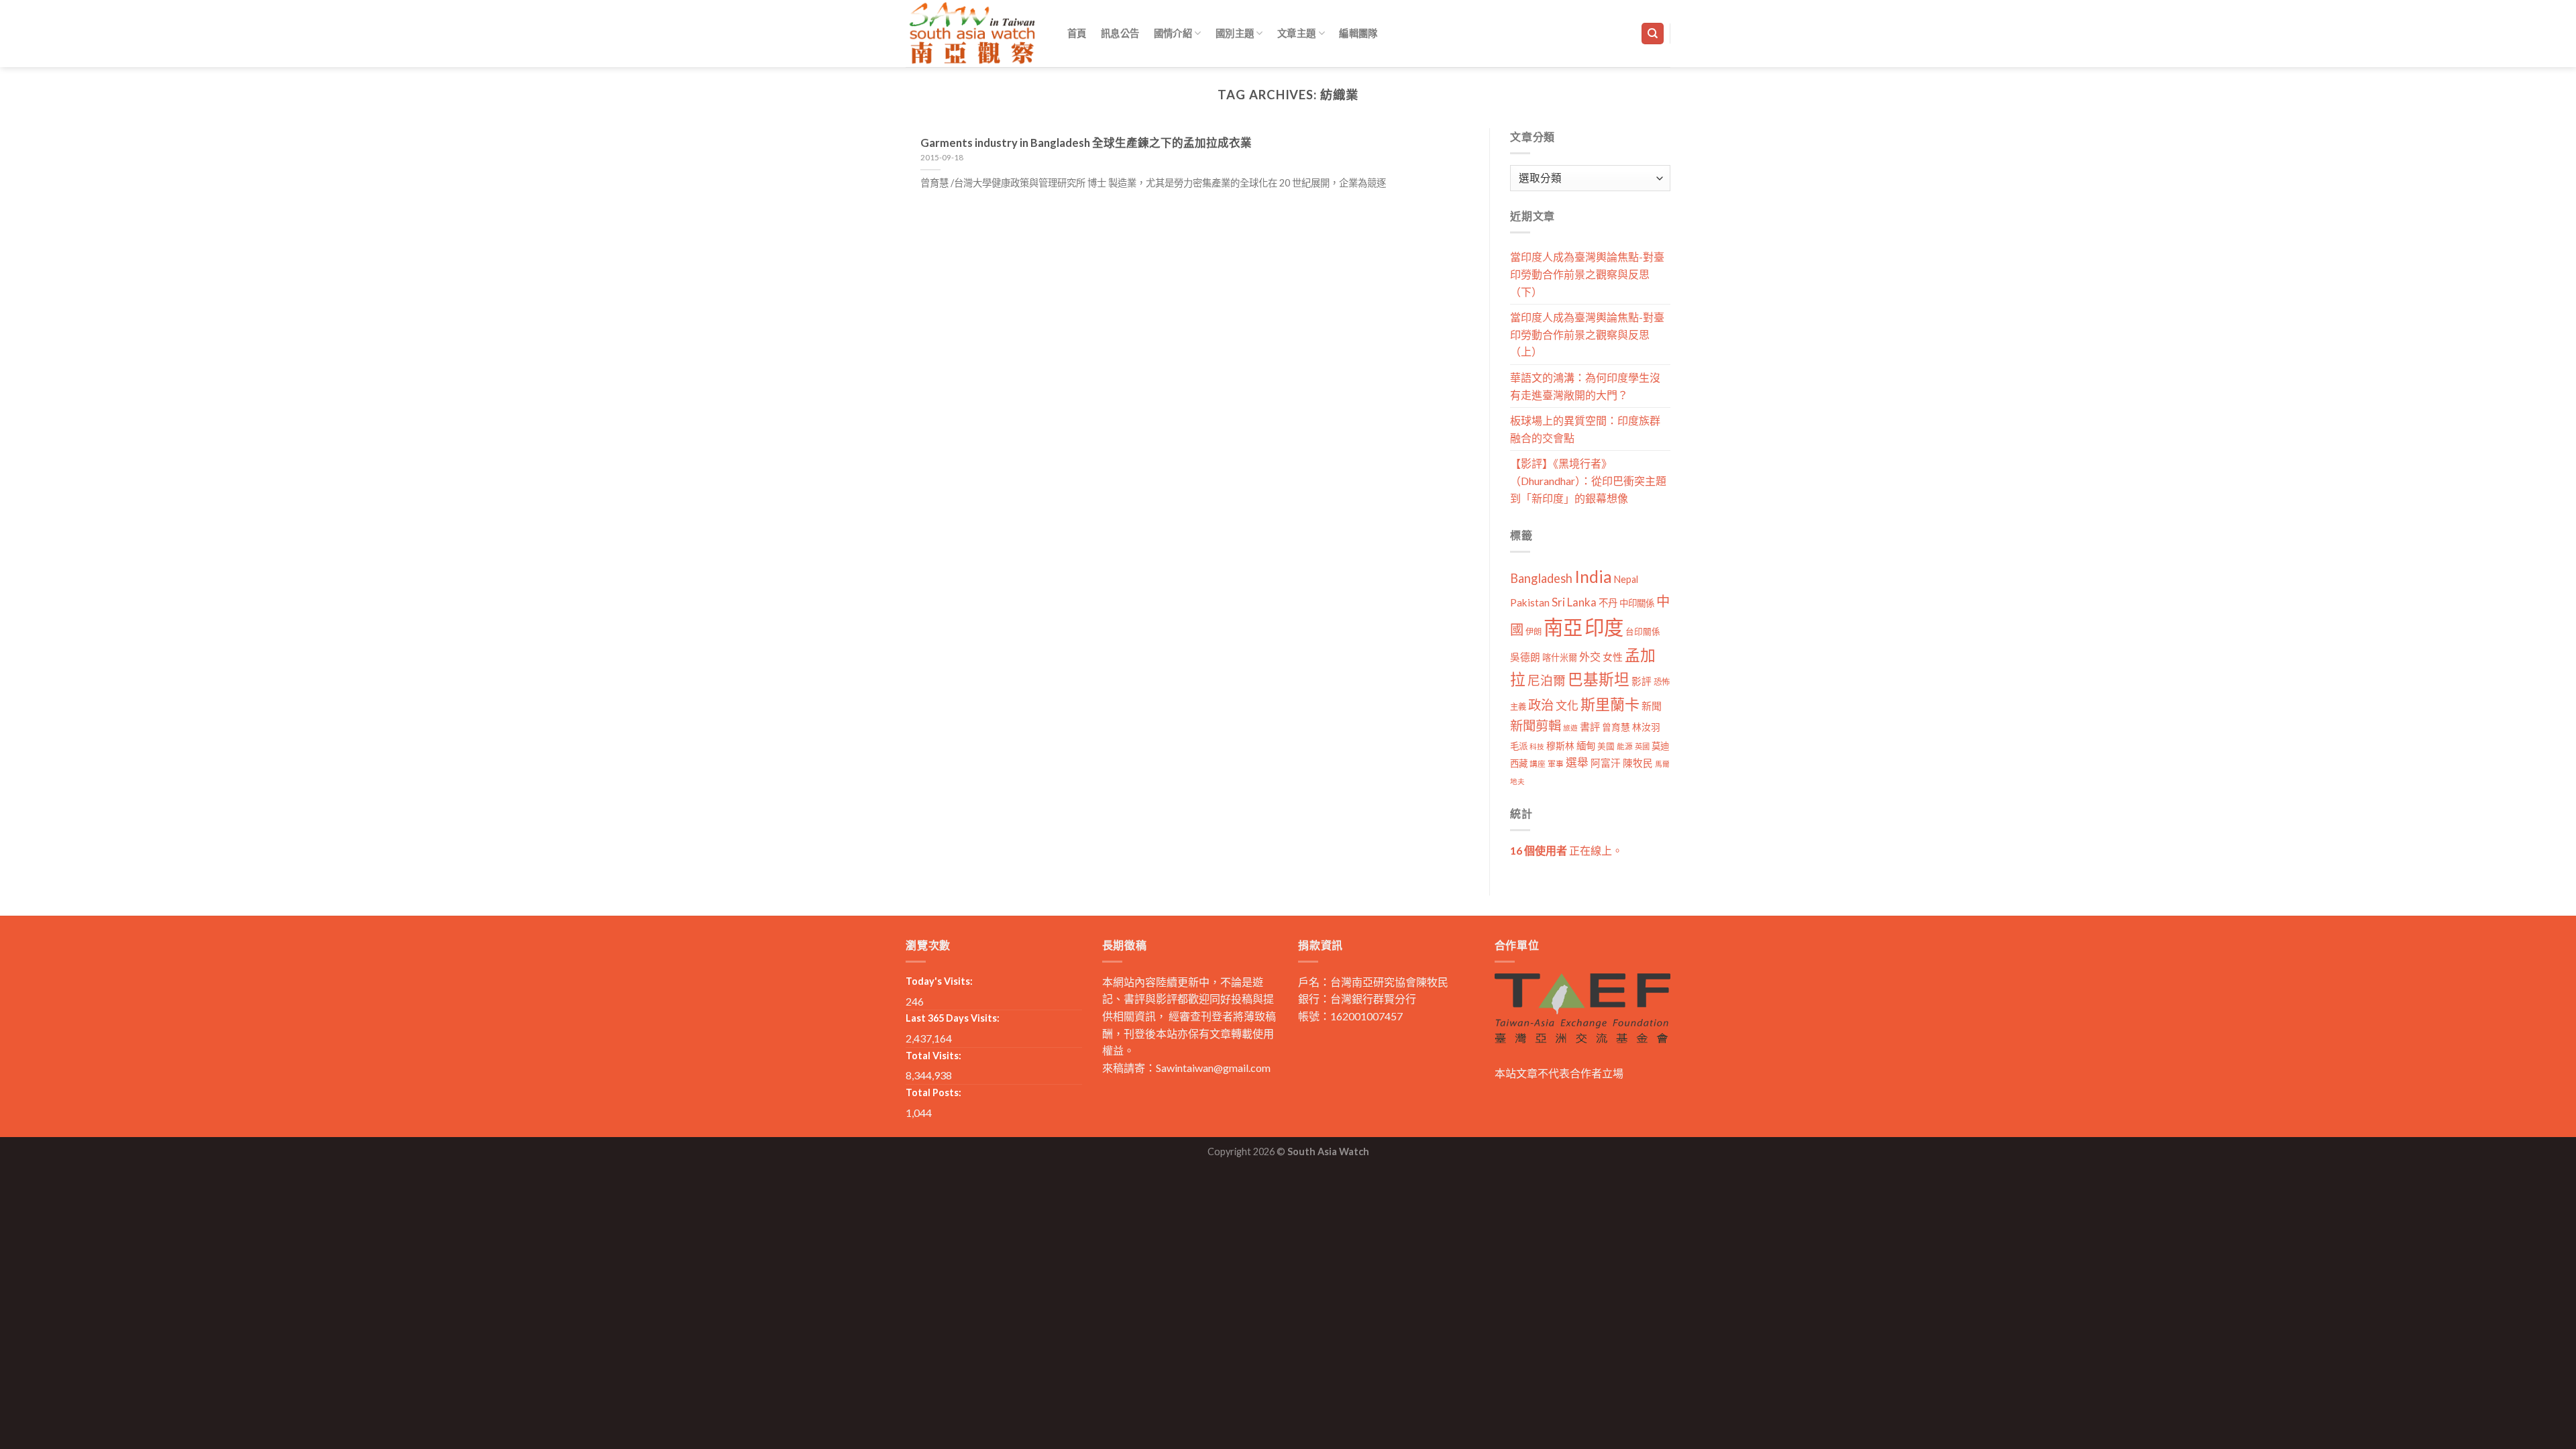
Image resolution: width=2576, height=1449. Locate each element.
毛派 (1519, 746)
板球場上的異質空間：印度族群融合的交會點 (1585, 429)
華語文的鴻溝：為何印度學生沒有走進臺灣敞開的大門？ (1585, 386)
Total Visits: (933, 1056)
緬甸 (1586, 746)
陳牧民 (1638, 763)
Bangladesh (1541, 578)
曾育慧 (1616, 727)
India (1593, 577)
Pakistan (1530, 602)
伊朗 (1534, 632)
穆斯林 (1560, 746)
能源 (1625, 746)
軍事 (1556, 764)
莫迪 (1660, 746)
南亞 (1563, 627)
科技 (1537, 746)
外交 (1590, 656)
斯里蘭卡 (1610, 704)
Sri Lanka (1574, 602)
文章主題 (1296, 33)
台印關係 (1643, 632)
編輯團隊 (1358, 33)
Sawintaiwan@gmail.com (1213, 1068)
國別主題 (1235, 33)
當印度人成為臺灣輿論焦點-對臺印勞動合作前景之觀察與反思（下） (1587, 274)
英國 (1642, 746)
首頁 (1077, 33)
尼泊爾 (1547, 680)
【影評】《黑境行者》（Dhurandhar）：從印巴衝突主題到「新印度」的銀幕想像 (1588, 480)
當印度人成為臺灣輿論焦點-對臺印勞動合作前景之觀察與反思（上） (1587, 334)
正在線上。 (1566, 850)
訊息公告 (1120, 33)
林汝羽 (1646, 727)
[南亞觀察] (973, 33)
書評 (1590, 727)
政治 (1541, 705)
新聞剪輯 (1536, 726)
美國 (1606, 746)
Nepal (1626, 579)
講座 (1538, 764)
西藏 (1519, 763)
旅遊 (1570, 728)
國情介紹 (1173, 33)
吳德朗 (1525, 657)
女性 (1613, 657)
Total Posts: (933, 1092)
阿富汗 (1606, 763)
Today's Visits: (939, 981)
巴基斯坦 (1599, 679)
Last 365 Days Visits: (953, 1018)
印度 (1604, 627)
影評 (1642, 681)
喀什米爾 (1560, 657)
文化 (1567, 705)
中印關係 (1637, 603)
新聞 (1652, 706)
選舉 (1577, 762)
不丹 (1608, 603)
